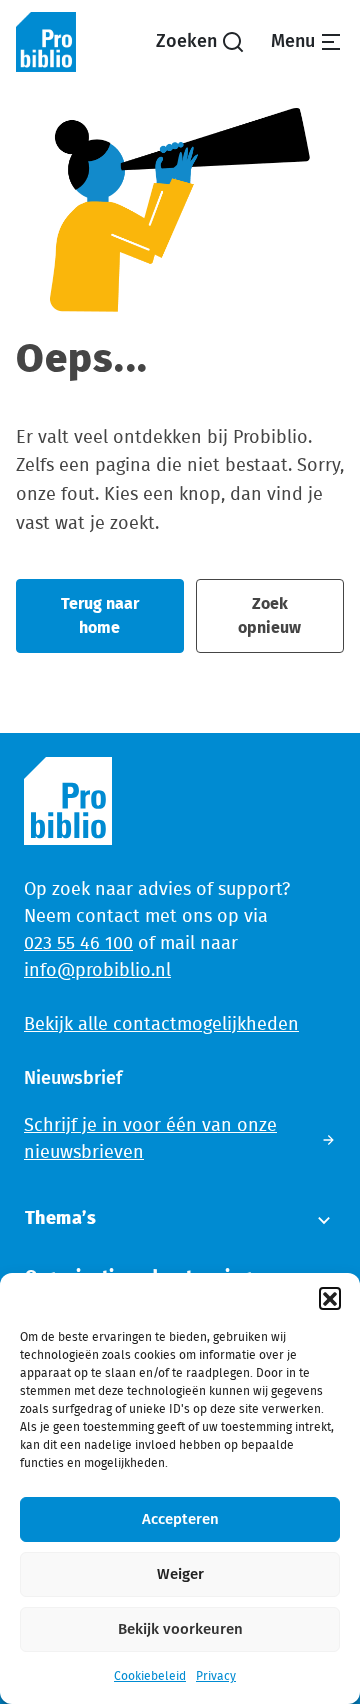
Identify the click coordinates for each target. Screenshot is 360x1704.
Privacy (216, 1676)
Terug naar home (100, 616)
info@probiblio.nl (97, 971)
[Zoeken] (200, 42)
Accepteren (180, 1519)
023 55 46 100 (78, 944)
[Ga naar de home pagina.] (46, 42)
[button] (330, 1298)
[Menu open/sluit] (307, 42)
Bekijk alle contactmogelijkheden (161, 1025)
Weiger (180, 1574)
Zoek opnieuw (269, 616)
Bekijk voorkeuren (180, 1629)
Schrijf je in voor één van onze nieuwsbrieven (150, 1139)
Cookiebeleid (150, 1676)
